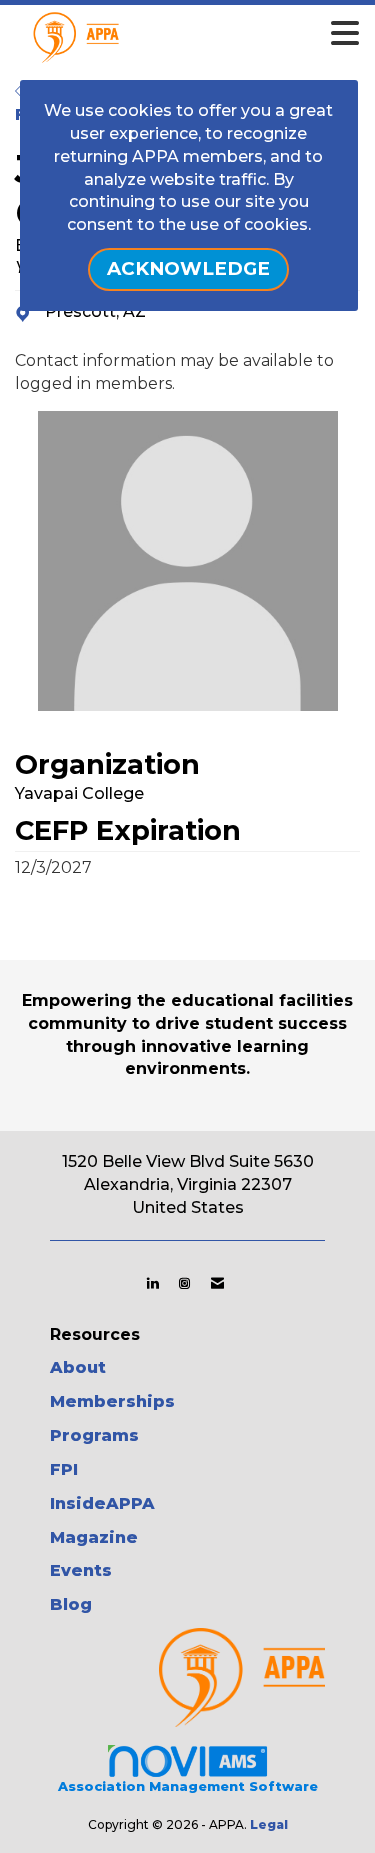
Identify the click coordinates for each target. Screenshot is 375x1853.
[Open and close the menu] (215, 34)
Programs (94, 1435)
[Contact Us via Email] (217, 1283)
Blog (71, 1604)
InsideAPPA (102, 1503)
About (78, 1367)
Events (81, 1570)
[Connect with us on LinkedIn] (152, 1283)
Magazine (94, 1537)
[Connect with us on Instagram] (184, 1283)
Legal (269, 1824)
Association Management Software (188, 1786)
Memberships (112, 1401)
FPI (64, 1469)
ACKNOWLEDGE (188, 268)
